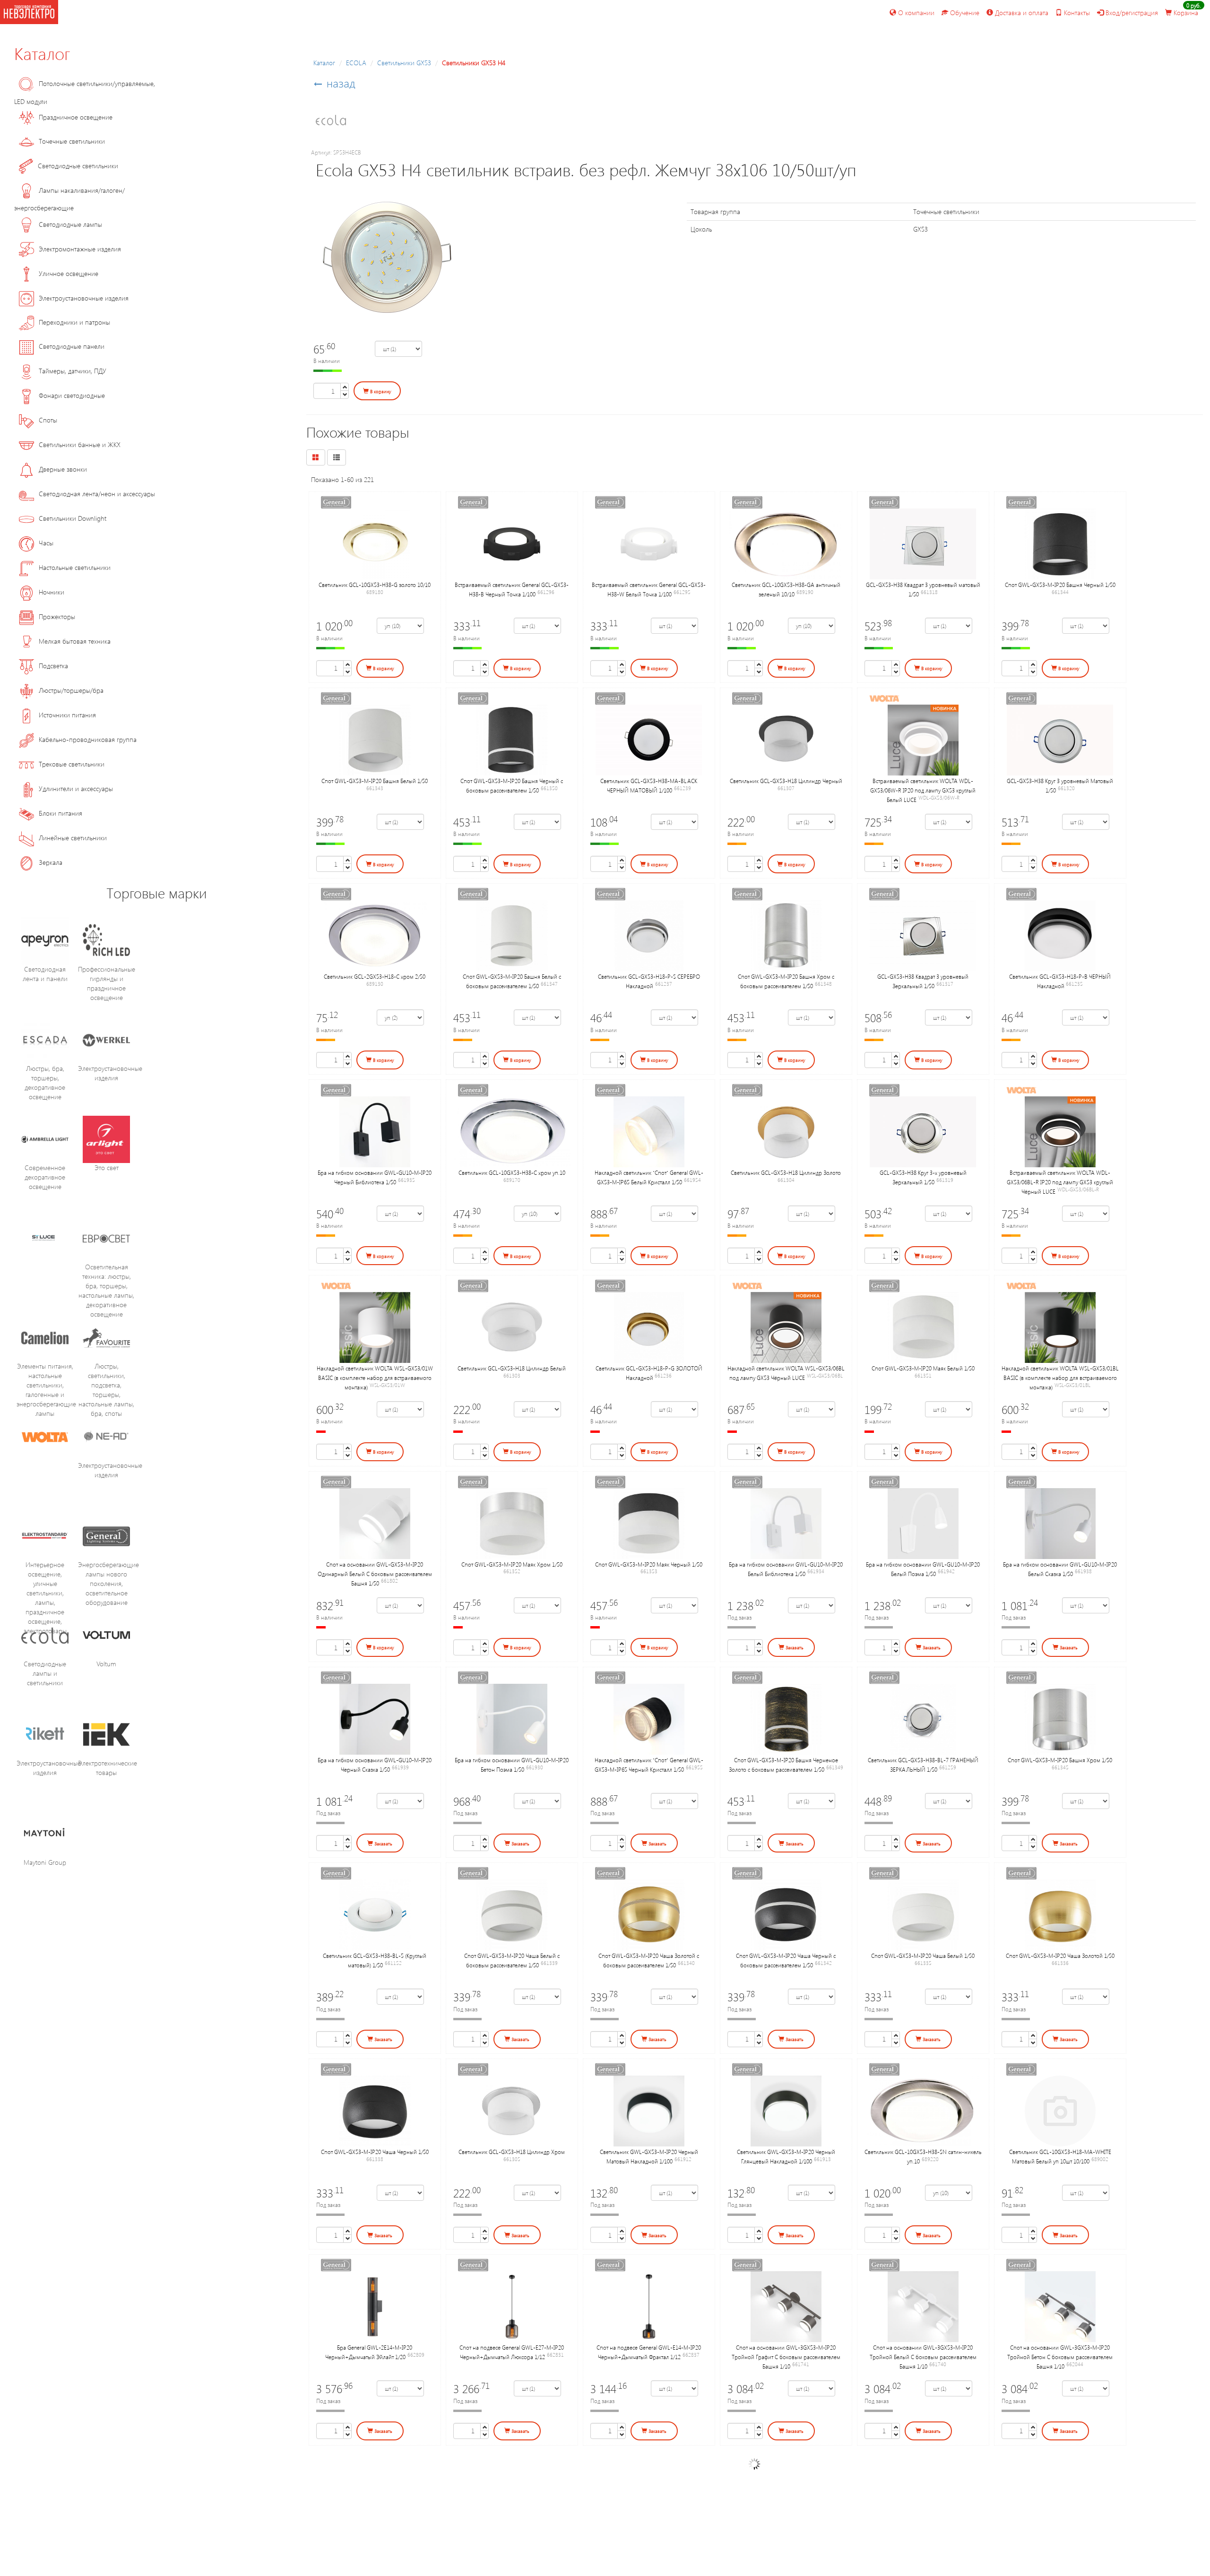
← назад (334, 83)
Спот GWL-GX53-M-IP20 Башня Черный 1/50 (1060, 585)
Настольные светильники (75, 567)
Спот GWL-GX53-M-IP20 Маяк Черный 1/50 (649, 1564)
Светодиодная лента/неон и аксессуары (97, 494)
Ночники (52, 592)
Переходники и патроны (74, 322)
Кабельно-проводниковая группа (88, 739)
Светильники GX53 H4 (474, 63)
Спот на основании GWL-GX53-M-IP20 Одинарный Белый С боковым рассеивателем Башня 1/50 (375, 1574)
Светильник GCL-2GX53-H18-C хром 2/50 (375, 976)
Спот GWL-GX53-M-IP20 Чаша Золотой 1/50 (1060, 1956)
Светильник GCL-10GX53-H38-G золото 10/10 (375, 585)
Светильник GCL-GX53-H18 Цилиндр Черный (786, 781)
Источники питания (67, 715)
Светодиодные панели (72, 346)
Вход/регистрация (1131, 13)
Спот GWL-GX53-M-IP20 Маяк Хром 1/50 (512, 1564)
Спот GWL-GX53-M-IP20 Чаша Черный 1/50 (375, 2152)
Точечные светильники (72, 141)
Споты (48, 420)
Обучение (964, 13)
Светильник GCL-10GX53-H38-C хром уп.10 (512, 1172)
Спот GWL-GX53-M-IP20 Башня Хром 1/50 (1060, 1760)
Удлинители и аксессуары (76, 788)
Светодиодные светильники (78, 166)
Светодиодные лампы (70, 224)
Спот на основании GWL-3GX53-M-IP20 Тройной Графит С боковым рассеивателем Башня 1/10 (786, 2357)
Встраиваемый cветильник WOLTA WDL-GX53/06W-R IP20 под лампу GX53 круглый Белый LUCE (923, 790)
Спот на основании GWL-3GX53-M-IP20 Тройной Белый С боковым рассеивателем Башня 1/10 (923, 2357)
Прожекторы (57, 616)
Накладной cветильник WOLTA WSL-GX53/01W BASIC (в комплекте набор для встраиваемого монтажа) (375, 1378)
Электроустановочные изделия (84, 298)
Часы (46, 543)
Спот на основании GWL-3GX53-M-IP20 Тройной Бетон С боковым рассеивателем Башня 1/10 (1060, 2357)
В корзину (380, 391)
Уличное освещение (69, 273)
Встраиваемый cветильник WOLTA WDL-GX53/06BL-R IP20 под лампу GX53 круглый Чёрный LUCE (1060, 1182)
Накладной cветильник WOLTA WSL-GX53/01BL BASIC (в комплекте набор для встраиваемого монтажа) (1060, 1378)
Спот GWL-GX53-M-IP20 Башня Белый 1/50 (375, 781)
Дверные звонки (63, 469)
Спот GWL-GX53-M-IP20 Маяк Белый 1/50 (923, 1368)
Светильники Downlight (73, 518)
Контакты (1076, 13)
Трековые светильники (72, 764)
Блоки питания (60, 813)
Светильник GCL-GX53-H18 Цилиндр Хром (512, 2152)
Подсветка (53, 666)
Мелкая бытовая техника (75, 641)
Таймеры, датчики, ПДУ (73, 371)
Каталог (42, 53)
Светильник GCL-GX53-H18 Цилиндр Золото (786, 1172)
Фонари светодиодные (72, 395)
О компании (915, 13)
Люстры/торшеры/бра (71, 690)
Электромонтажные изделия (80, 249)
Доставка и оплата (1021, 13)
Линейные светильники (73, 838)
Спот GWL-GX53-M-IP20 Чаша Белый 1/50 (923, 1956)
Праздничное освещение (76, 117)
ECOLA (356, 63)
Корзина (1185, 13)
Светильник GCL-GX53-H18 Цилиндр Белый (512, 1368)
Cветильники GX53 (404, 63)
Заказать (794, 1647)
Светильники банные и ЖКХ (80, 444)
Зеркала (51, 862)
